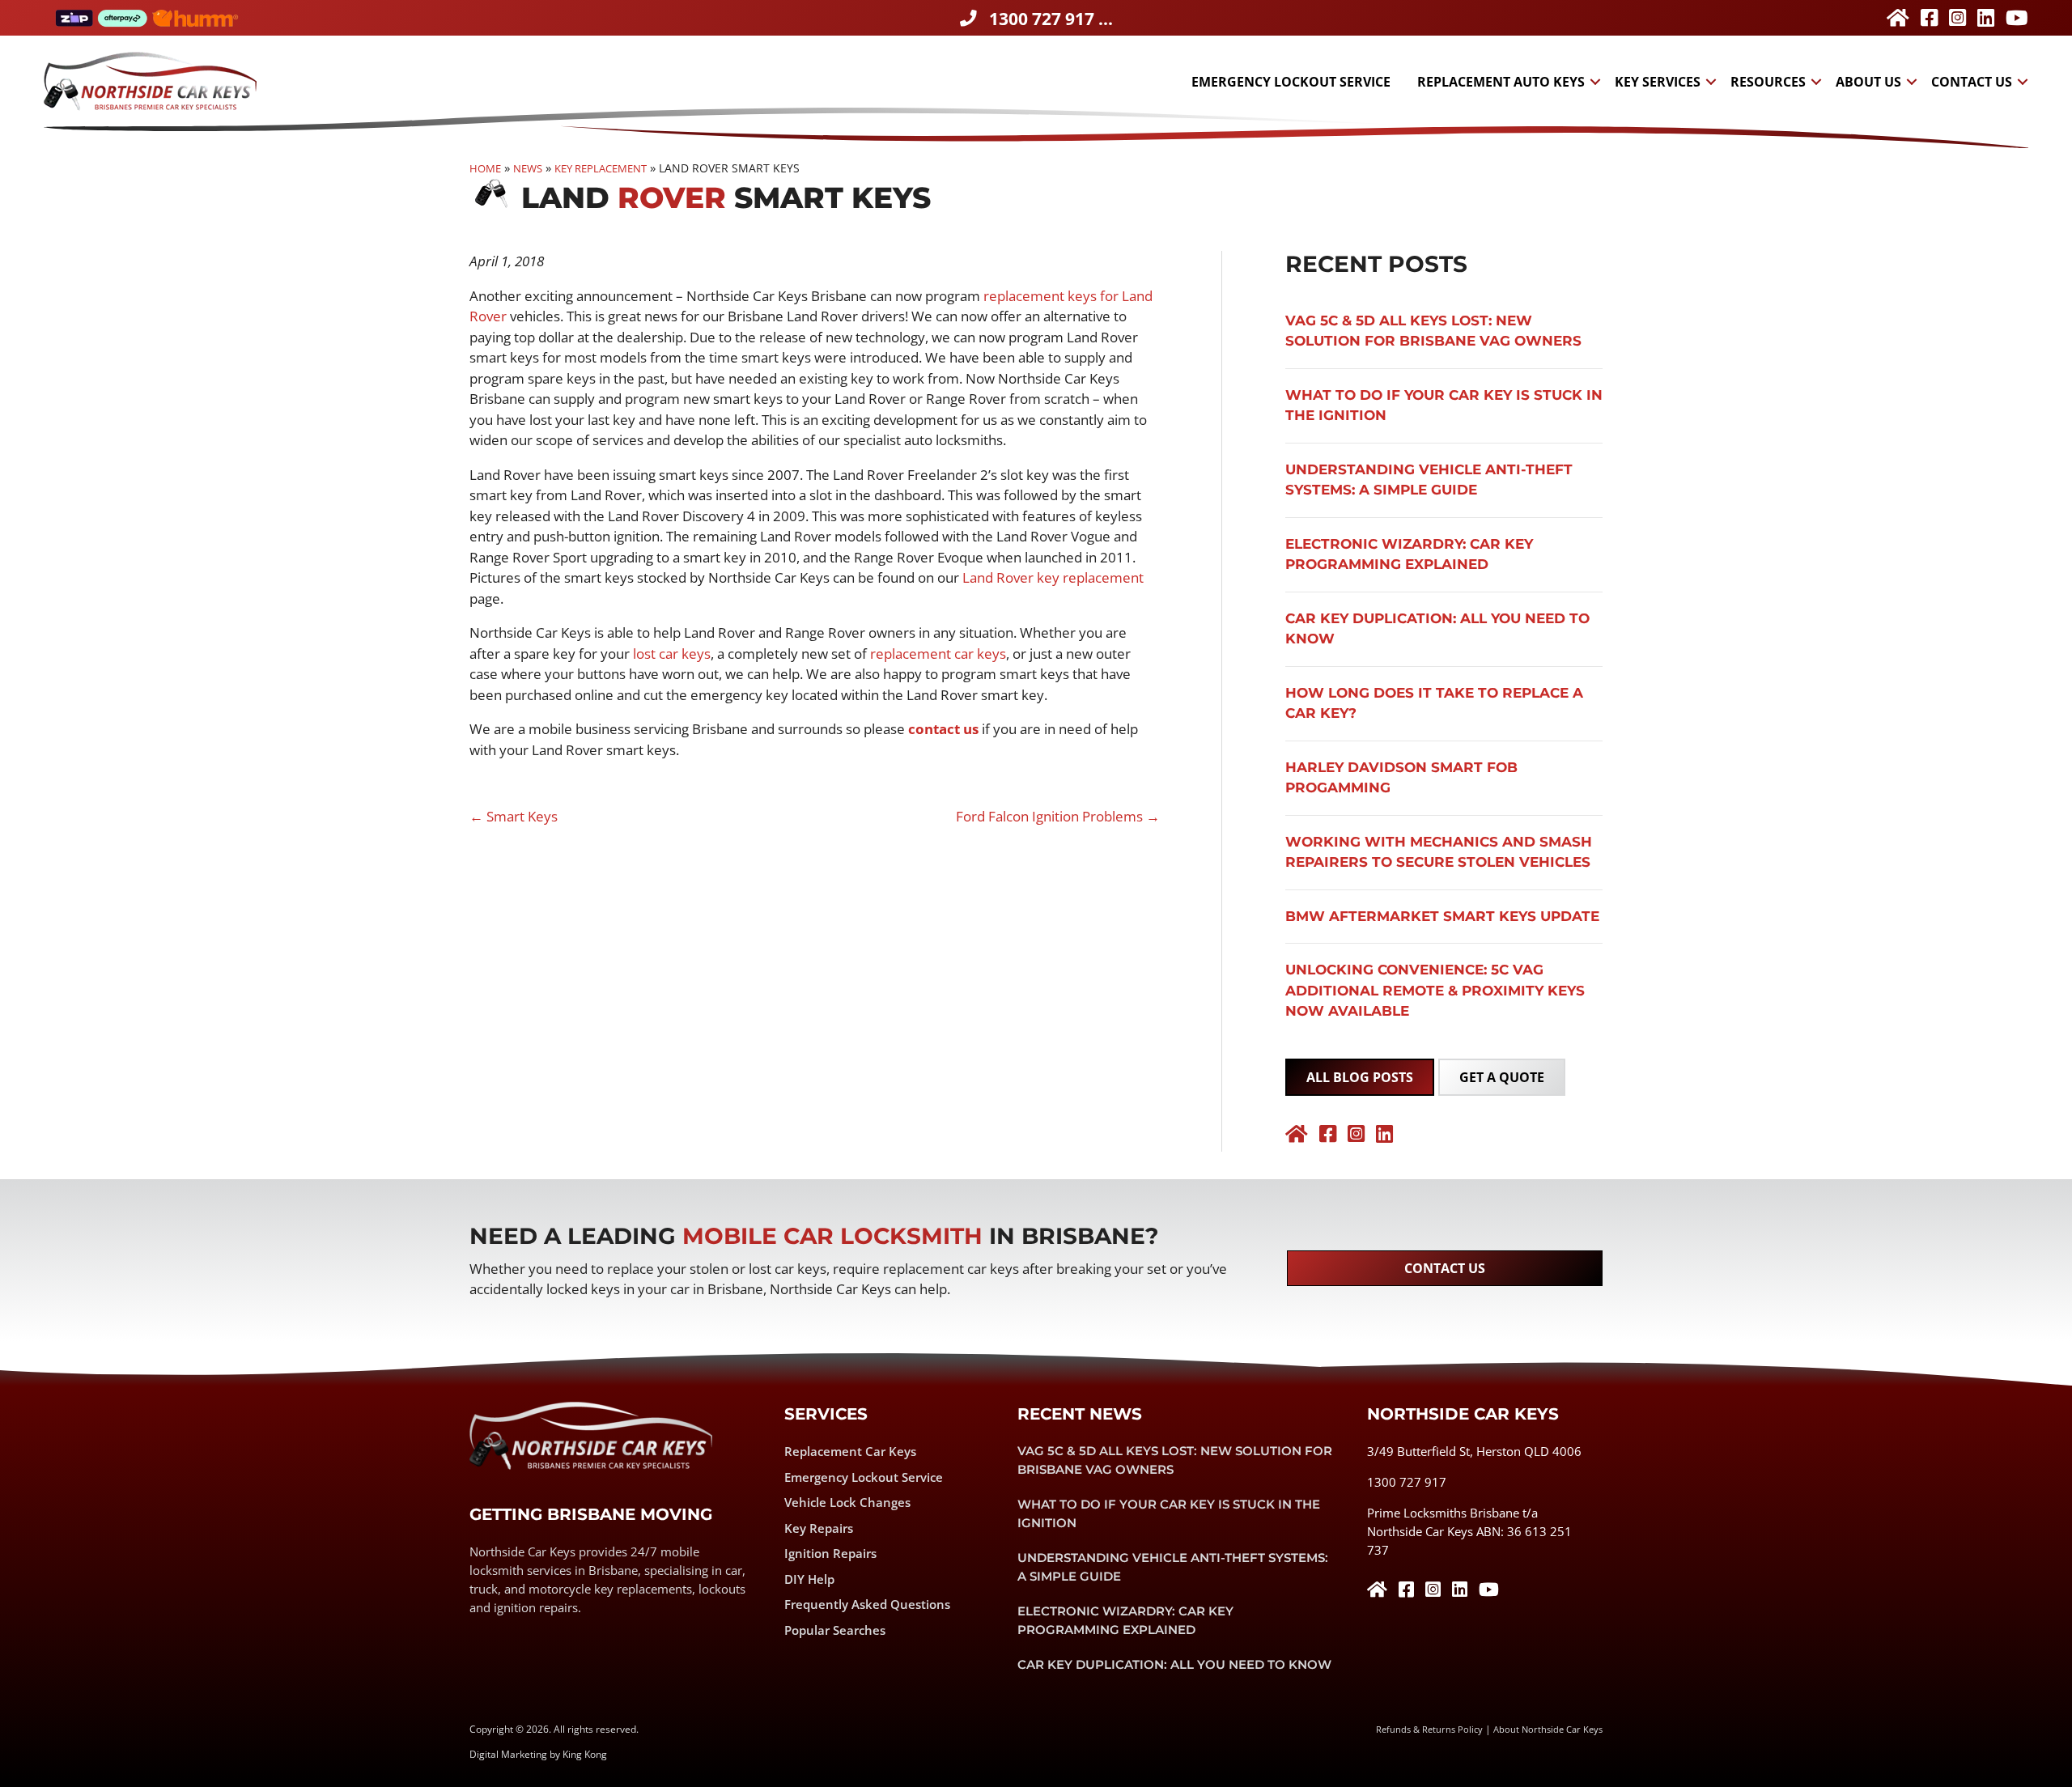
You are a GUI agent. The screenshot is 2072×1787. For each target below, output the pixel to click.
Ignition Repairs (830, 1553)
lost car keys (672, 654)
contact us (943, 729)
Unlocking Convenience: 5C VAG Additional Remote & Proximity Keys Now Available (1435, 990)
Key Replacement (601, 168)
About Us (1868, 82)
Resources (1768, 82)
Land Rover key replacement (1053, 577)
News (528, 168)
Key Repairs (819, 1528)
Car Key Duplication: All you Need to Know (1174, 1664)
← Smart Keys (514, 816)
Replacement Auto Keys (1501, 82)
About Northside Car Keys (1548, 1729)
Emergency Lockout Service (1291, 82)
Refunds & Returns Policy (1429, 1729)
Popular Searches (835, 1630)
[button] (1595, 82)
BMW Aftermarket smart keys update (1442, 916)
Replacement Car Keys (850, 1451)
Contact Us (1972, 82)
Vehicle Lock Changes (847, 1502)
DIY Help (809, 1579)
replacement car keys (938, 654)
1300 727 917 (1407, 1482)
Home (485, 168)
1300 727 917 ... (1051, 19)
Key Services (1658, 82)
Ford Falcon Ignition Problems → (1058, 816)
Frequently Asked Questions (867, 1604)
